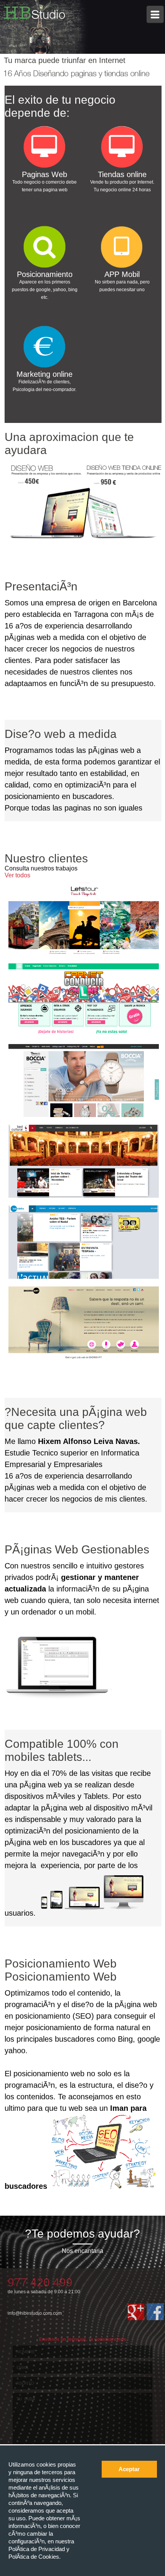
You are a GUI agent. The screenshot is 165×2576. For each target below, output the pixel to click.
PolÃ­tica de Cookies (34, 2557)
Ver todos (17, 875)
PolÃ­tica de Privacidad (37, 2549)
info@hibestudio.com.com (35, 2313)
